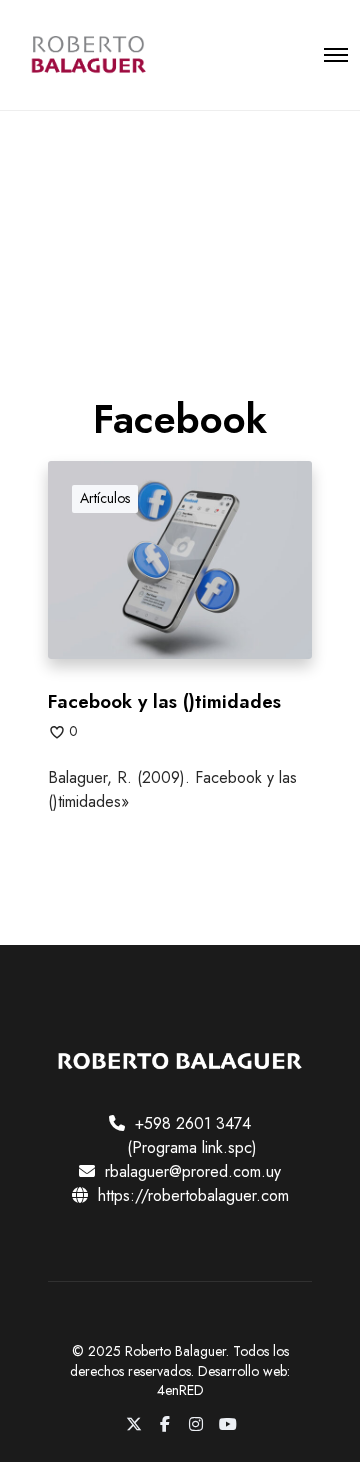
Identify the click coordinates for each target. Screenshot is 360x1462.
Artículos (105, 498)
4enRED (180, 1390)
